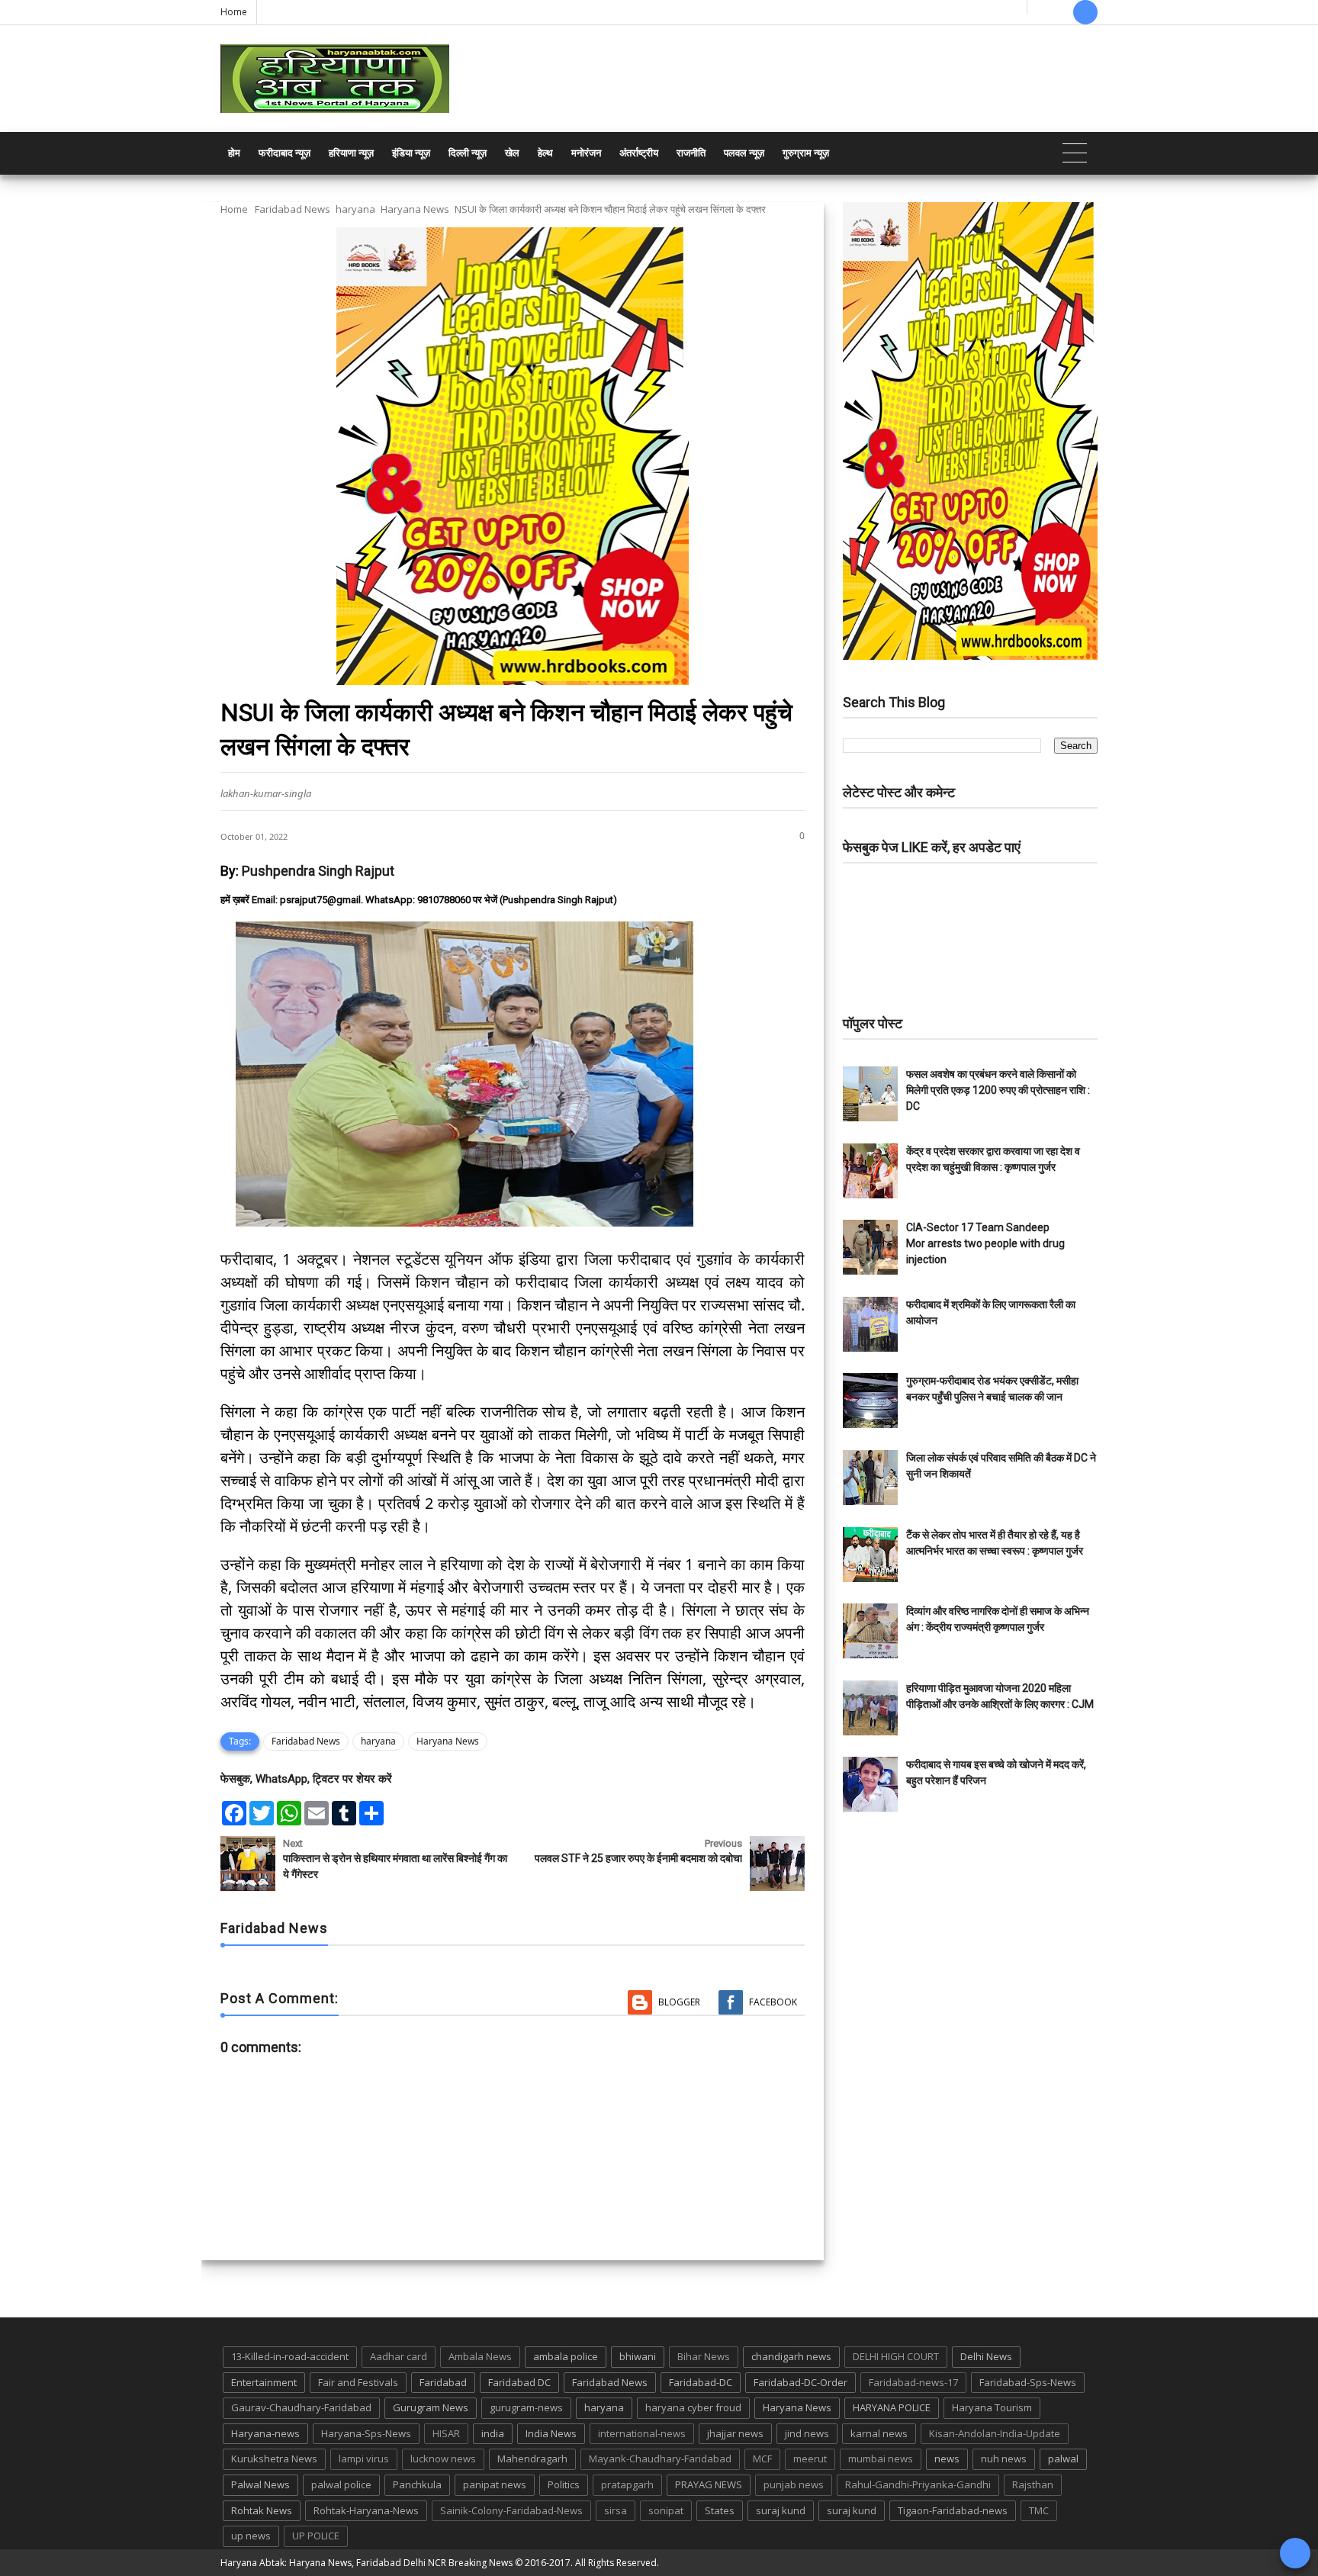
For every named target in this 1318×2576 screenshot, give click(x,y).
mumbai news (881, 2459)
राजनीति (691, 153)
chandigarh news (791, 2356)
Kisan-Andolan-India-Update (995, 2433)
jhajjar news (735, 2433)
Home (234, 12)
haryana (355, 209)
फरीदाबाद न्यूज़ (284, 153)
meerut (810, 2459)
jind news (807, 2433)
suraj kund (781, 2510)
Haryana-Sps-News (366, 2433)
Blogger (679, 2002)
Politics (564, 2484)
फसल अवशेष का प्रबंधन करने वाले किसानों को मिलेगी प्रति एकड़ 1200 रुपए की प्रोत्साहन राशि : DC (998, 1090)
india (493, 2433)
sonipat (666, 2510)
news (947, 2459)
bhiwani (638, 2356)
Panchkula (417, 2484)
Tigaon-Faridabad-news (953, 2510)
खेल (512, 153)
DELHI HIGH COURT (896, 2356)
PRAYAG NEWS (709, 2484)
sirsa (616, 2510)
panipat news (495, 2484)
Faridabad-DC (701, 2382)
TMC (1039, 2510)
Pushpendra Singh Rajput (318, 871)
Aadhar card (399, 2356)
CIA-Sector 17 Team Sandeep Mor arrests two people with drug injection (985, 1243)
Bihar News (704, 2356)
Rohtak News (262, 2510)
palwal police (341, 2484)
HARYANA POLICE (892, 2407)
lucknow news (443, 2459)
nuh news (1004, 2459)
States (720, 2510)
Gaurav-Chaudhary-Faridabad (301, 2407)
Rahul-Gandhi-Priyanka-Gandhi (918, 2484)
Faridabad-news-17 (913, 2382)
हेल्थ (545, 153)
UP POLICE (316, 2536)
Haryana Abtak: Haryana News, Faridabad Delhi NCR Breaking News (366, 2563)
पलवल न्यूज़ (744, 153)
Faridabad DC (519, 2382)
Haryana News (415, 209)
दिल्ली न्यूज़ (468, 153)
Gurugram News (431, 2407)
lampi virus (364, 2459)
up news (251, 2536)
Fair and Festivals (358, 2382)
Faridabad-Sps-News (1028, 2382)
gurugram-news (526, 2407)
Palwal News (260, 2484)
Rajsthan (1033, 2484)
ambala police (566, 2356)
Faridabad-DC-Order (800, 2382)
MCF (762, 2459)
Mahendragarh (532, 2459)
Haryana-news (265, 2433)
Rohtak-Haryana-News (366, 2510)
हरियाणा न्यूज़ (351, 153)
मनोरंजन (586, 153)
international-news (642, 2433)
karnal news (879, 2433)
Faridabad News (293, 209)
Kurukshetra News (274, 2459)
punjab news (794, 2484)
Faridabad (443, 2382)
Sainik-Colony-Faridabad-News (511, 2510)
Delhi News (986, 2356)
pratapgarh (627, 2484)
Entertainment (264, 2382)
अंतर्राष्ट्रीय (639, 153)
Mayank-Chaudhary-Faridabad (660, 2459)
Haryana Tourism (992, 2407)
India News (551, 2433)
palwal (1063, 2459)
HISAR (446, 2433)
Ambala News (480, 2356)
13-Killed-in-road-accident (290, 2356)
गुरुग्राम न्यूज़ (806, 153)
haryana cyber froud (693, 2407)
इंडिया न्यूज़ (411, 153)
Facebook (773, 2002)
